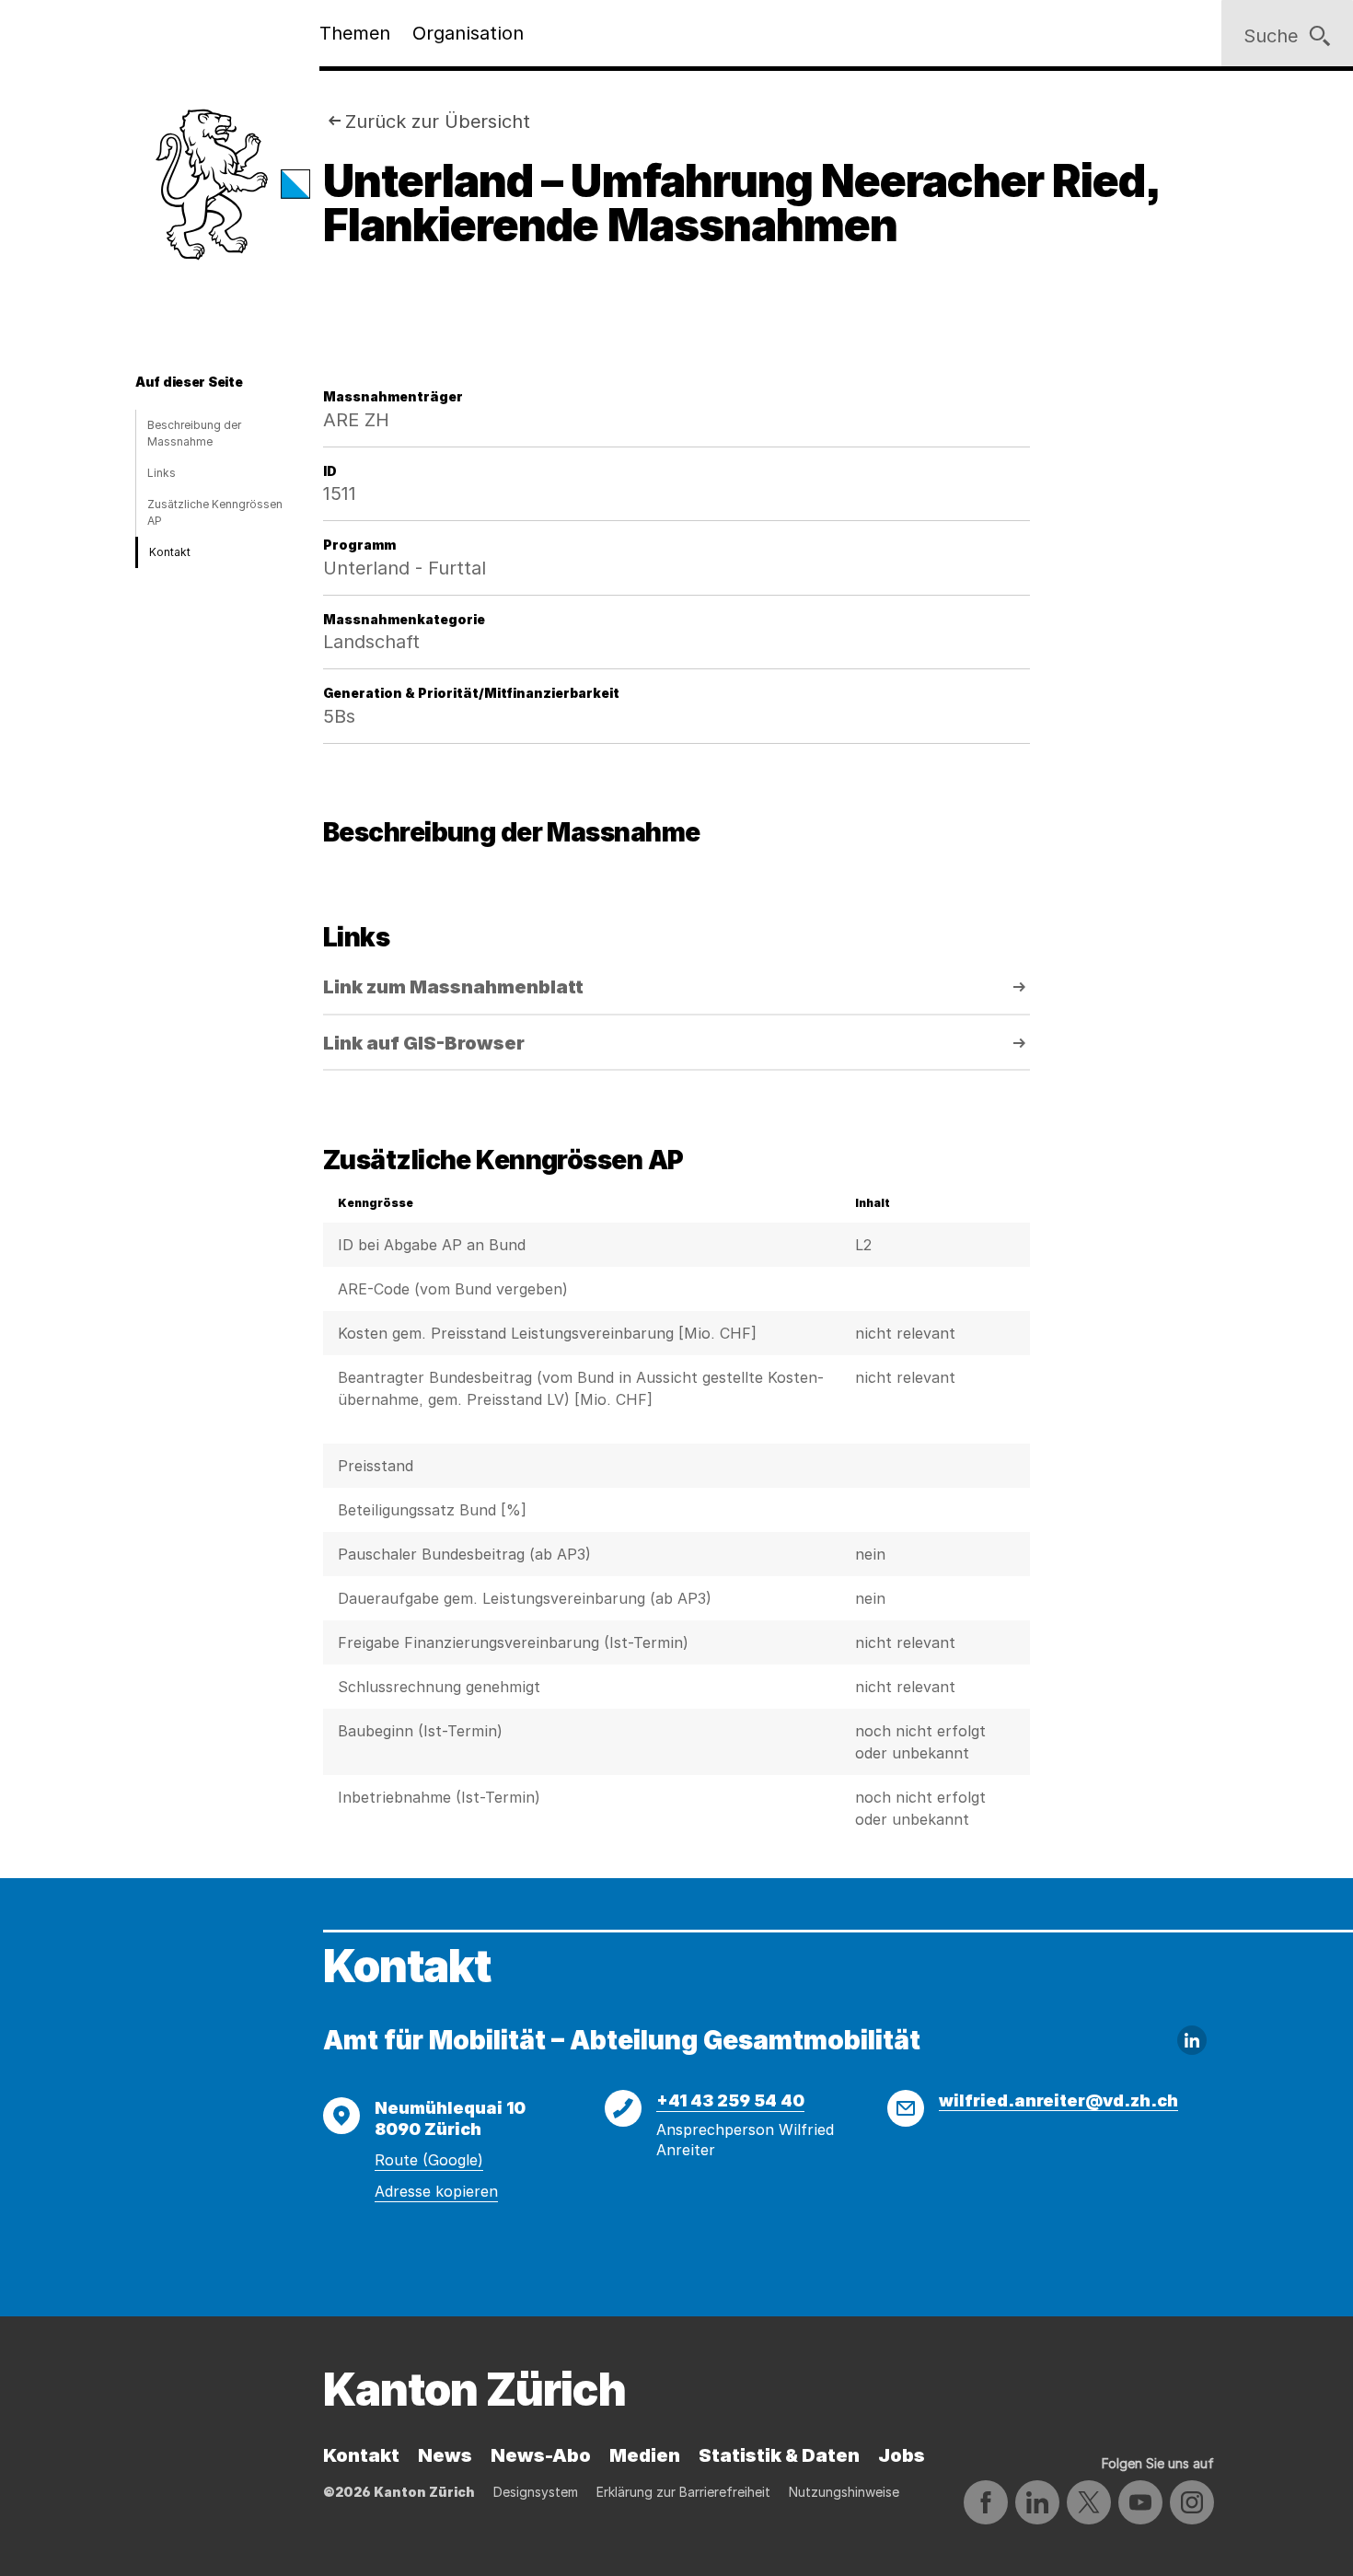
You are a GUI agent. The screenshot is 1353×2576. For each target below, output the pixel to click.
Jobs (902, 2455)
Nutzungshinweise (844, 2492)
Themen (355, 33)
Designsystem (536, 2492)
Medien (645, 2455)
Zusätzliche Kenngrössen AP (215, 512)
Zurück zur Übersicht (438, 122)
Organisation (468, 33)
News (445, 2455)
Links (162, 473)
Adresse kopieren (436, 2191)
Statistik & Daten (779, 2455)
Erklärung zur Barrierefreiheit (683, 2492)
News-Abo (541, 2455)
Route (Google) (429, 2160)
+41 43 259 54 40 (730, 2100)
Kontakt (170, 552)
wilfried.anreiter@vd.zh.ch (1058, 2100)
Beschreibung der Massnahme (194, 433)
